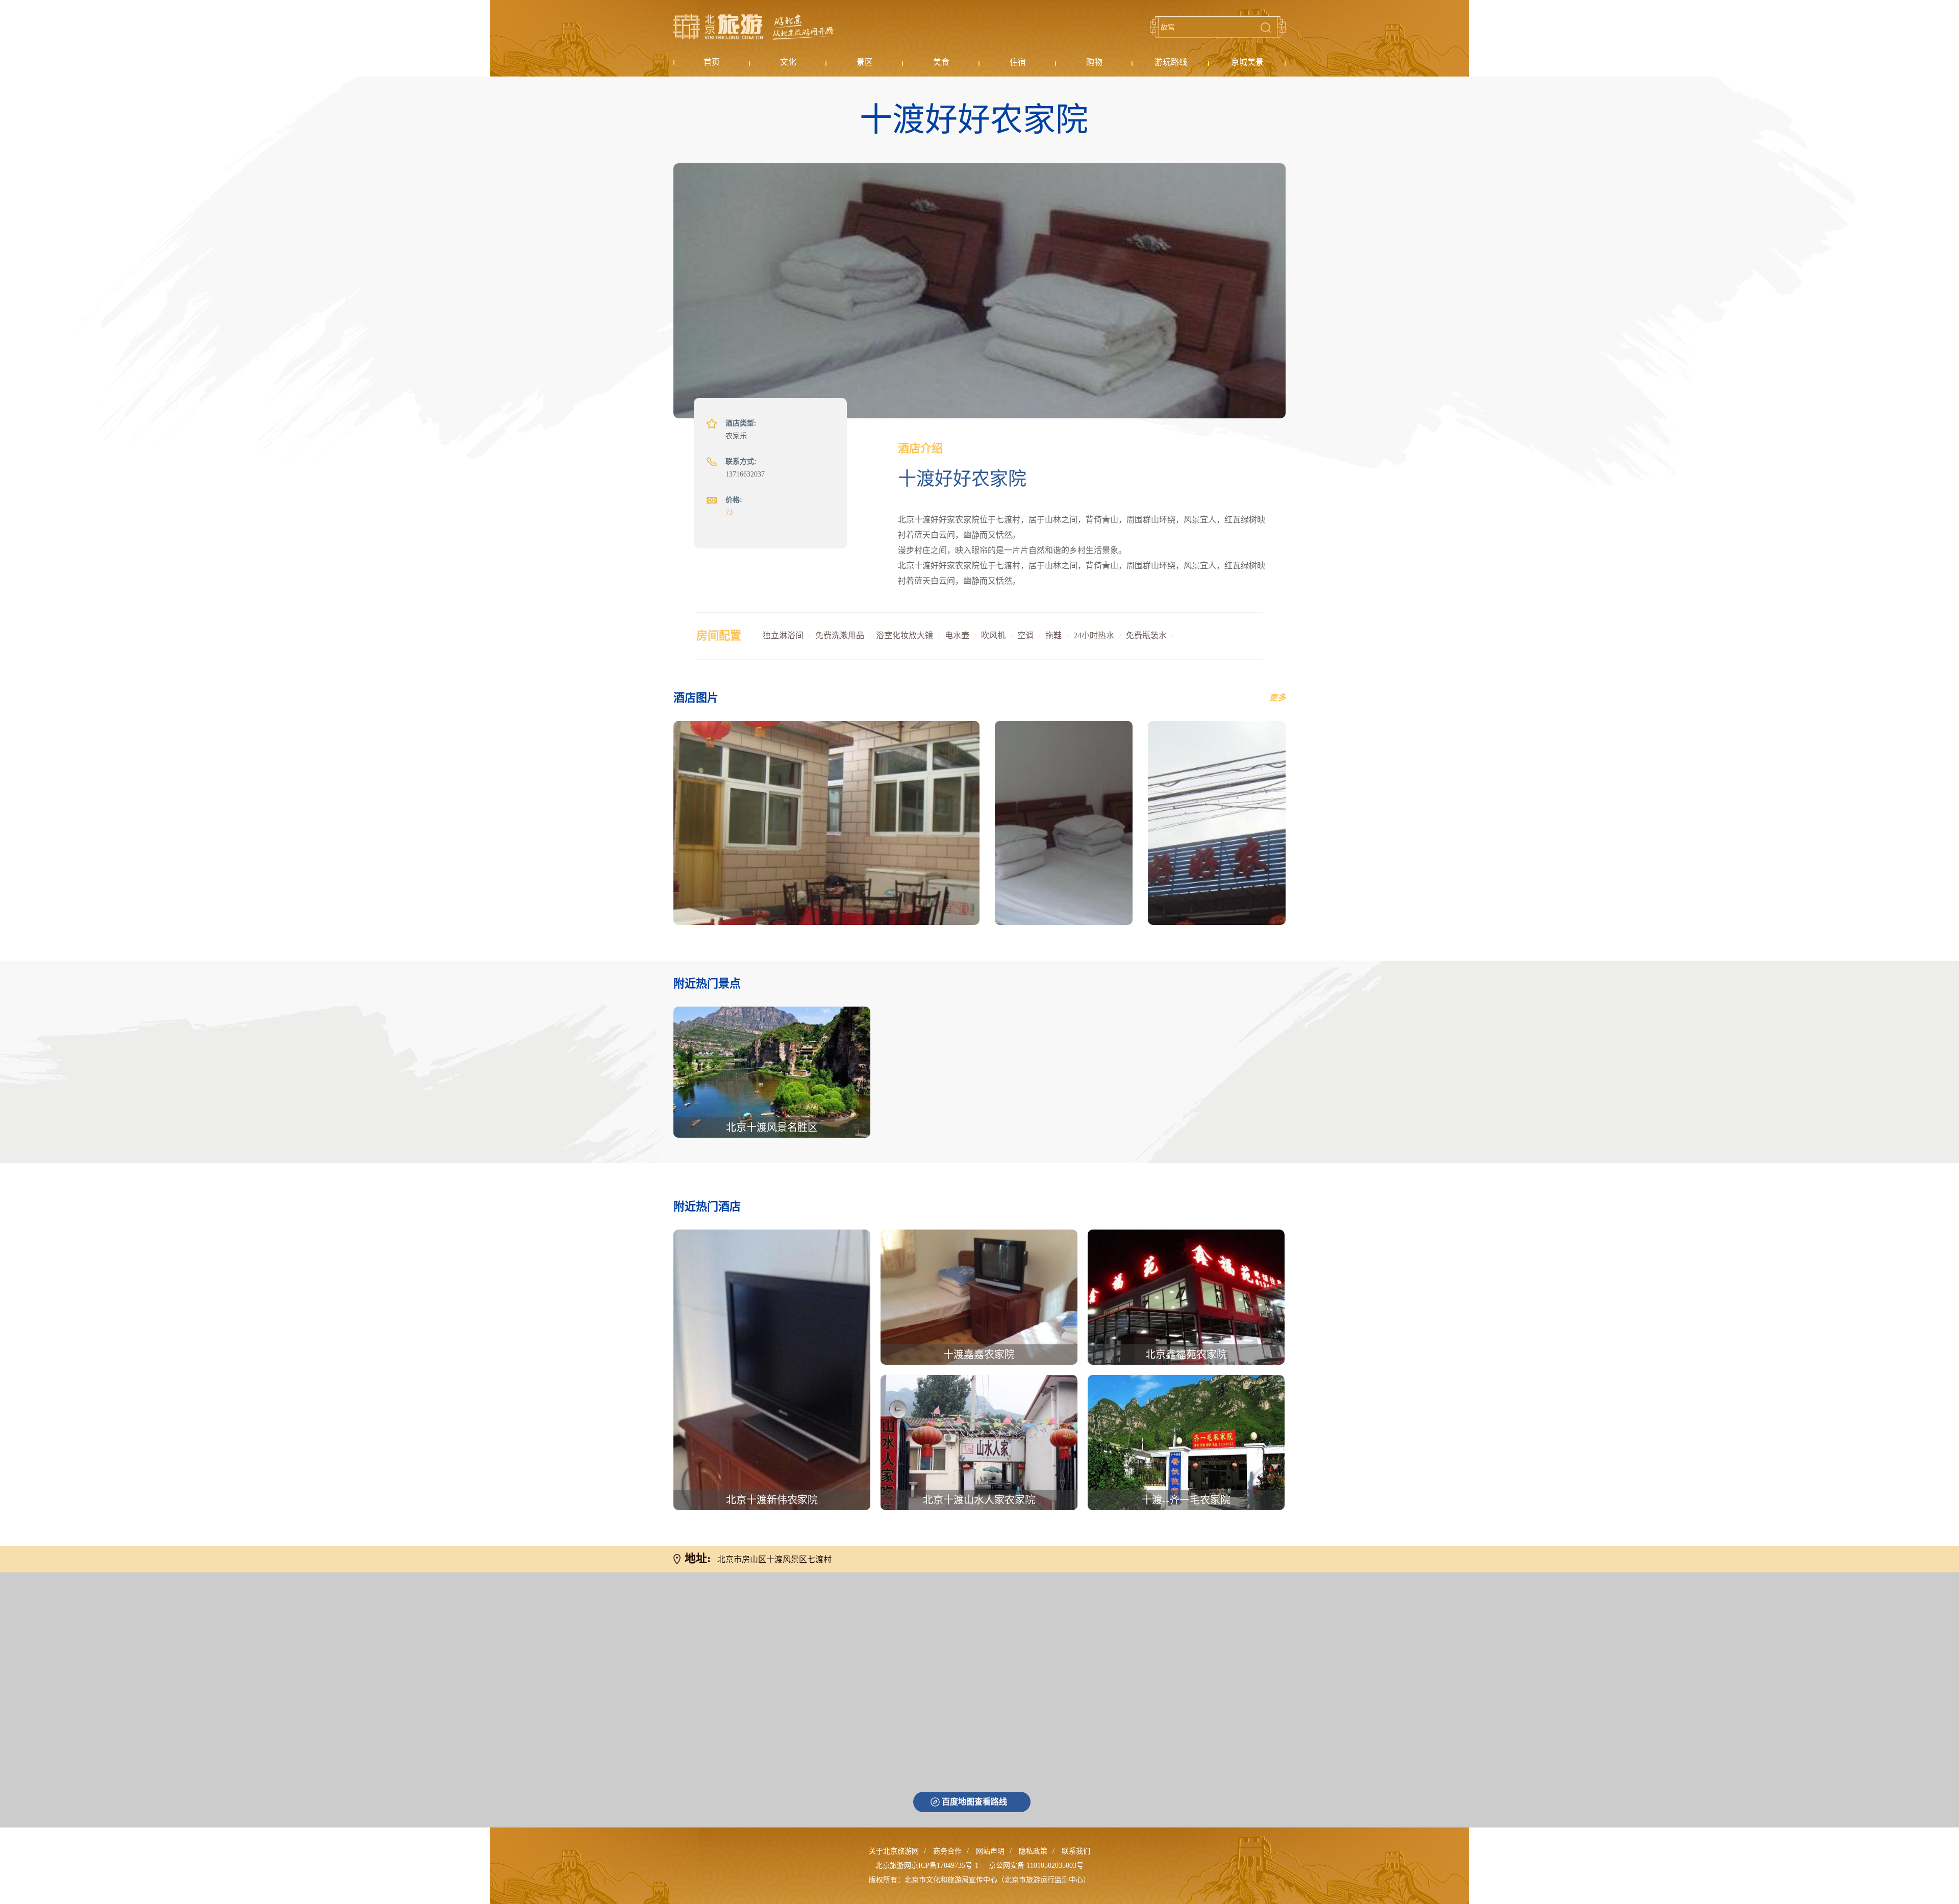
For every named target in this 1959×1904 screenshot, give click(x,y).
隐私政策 (1033, 1851)
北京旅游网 (754, 27)
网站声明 (990, 1851)
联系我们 (1076, 1851)
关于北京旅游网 (894, 1851)
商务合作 (947, 1851)
